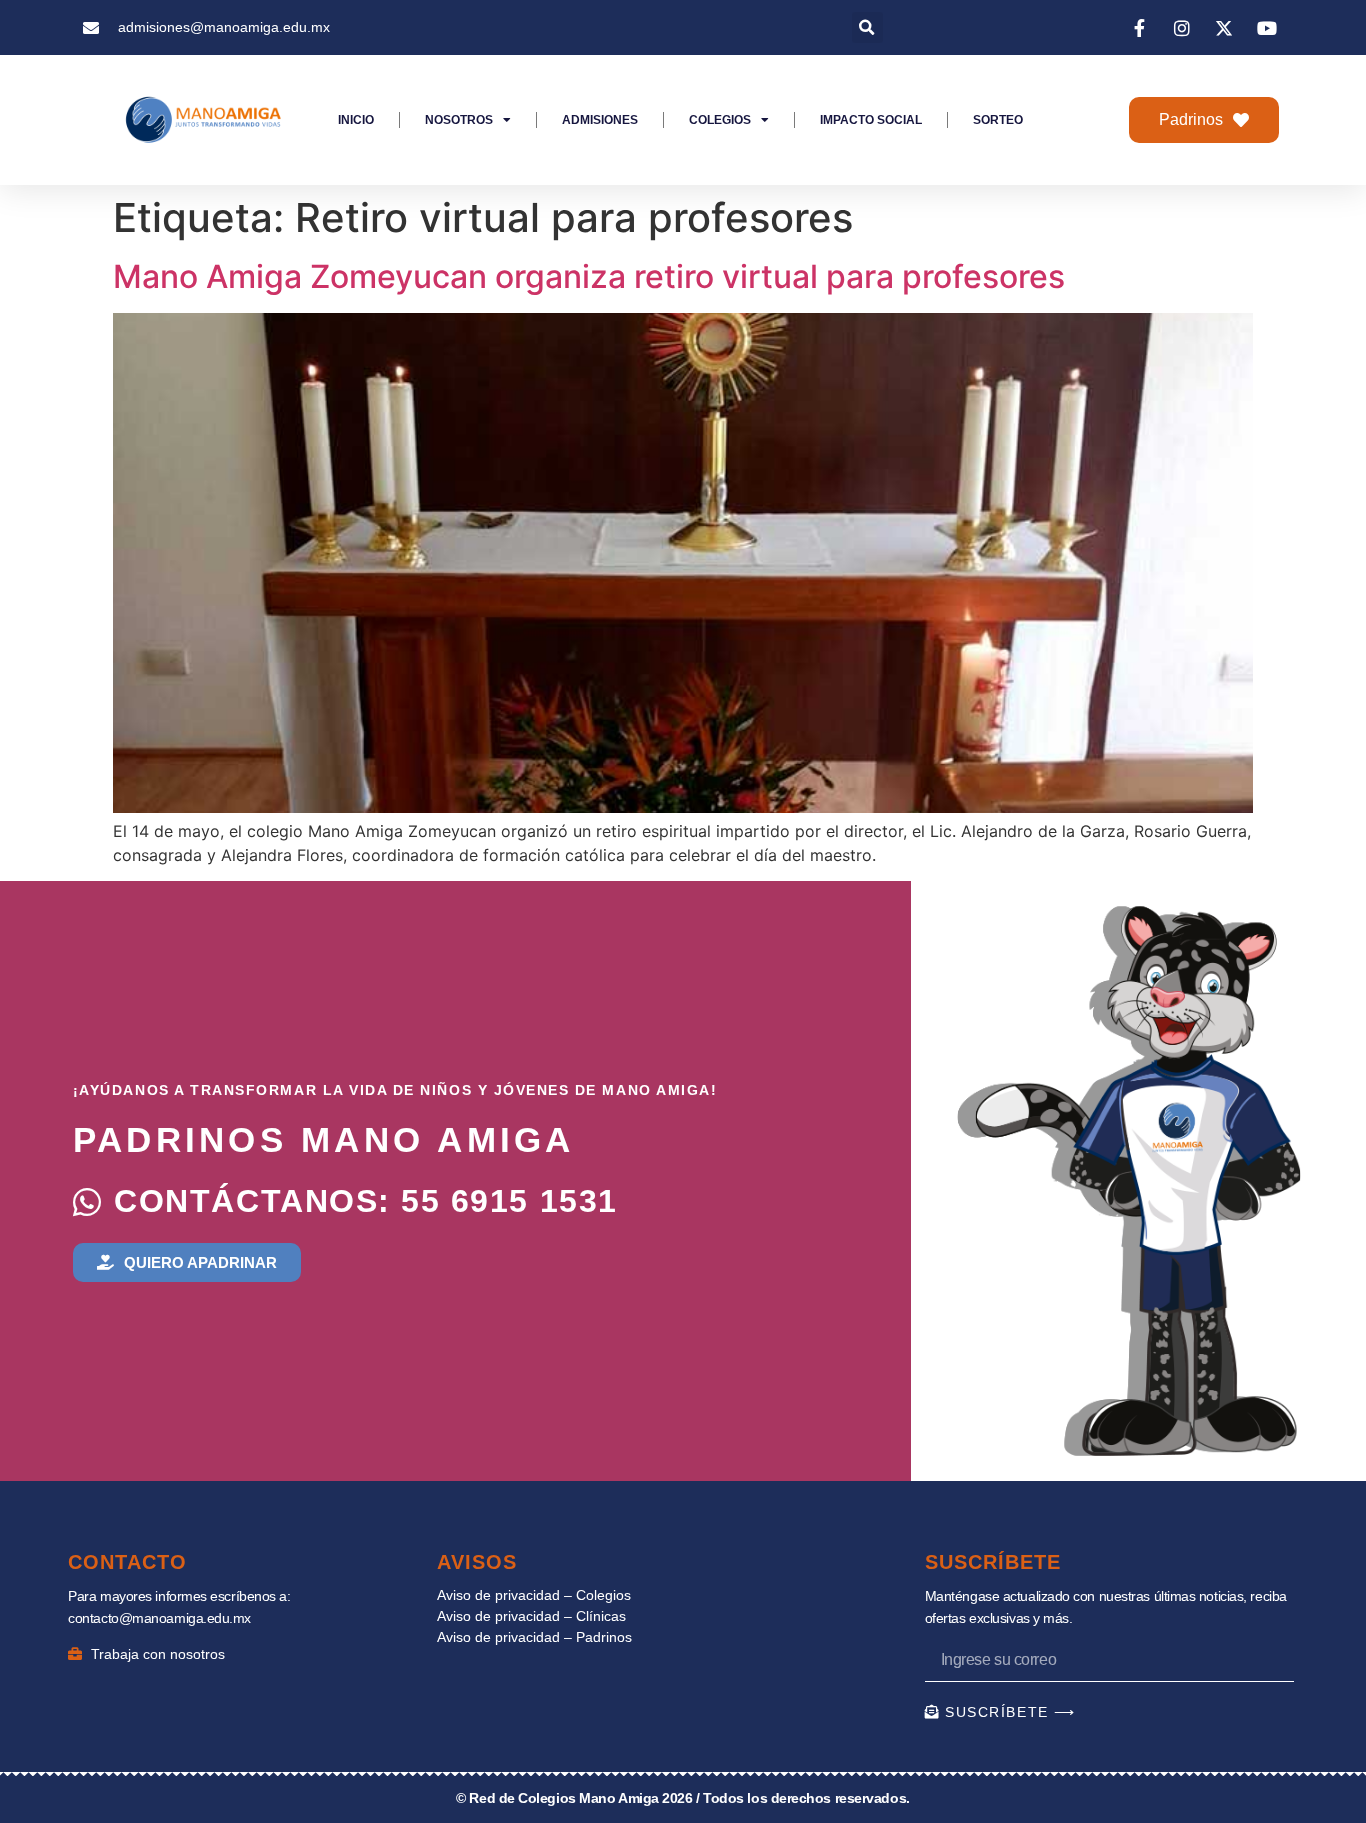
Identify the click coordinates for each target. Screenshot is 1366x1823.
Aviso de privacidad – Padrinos (534, 1637)
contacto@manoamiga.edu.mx (159, 1618)
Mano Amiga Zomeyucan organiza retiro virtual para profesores (589, 276)
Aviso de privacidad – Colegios (534, 1595)
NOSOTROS (459, 120)
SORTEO (998, 120)
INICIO (356, 120)
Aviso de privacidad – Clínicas (531, 1616)
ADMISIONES (600, 120)
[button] (867, 27)
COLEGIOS (720, 120)
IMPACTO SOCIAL (871, 120)
